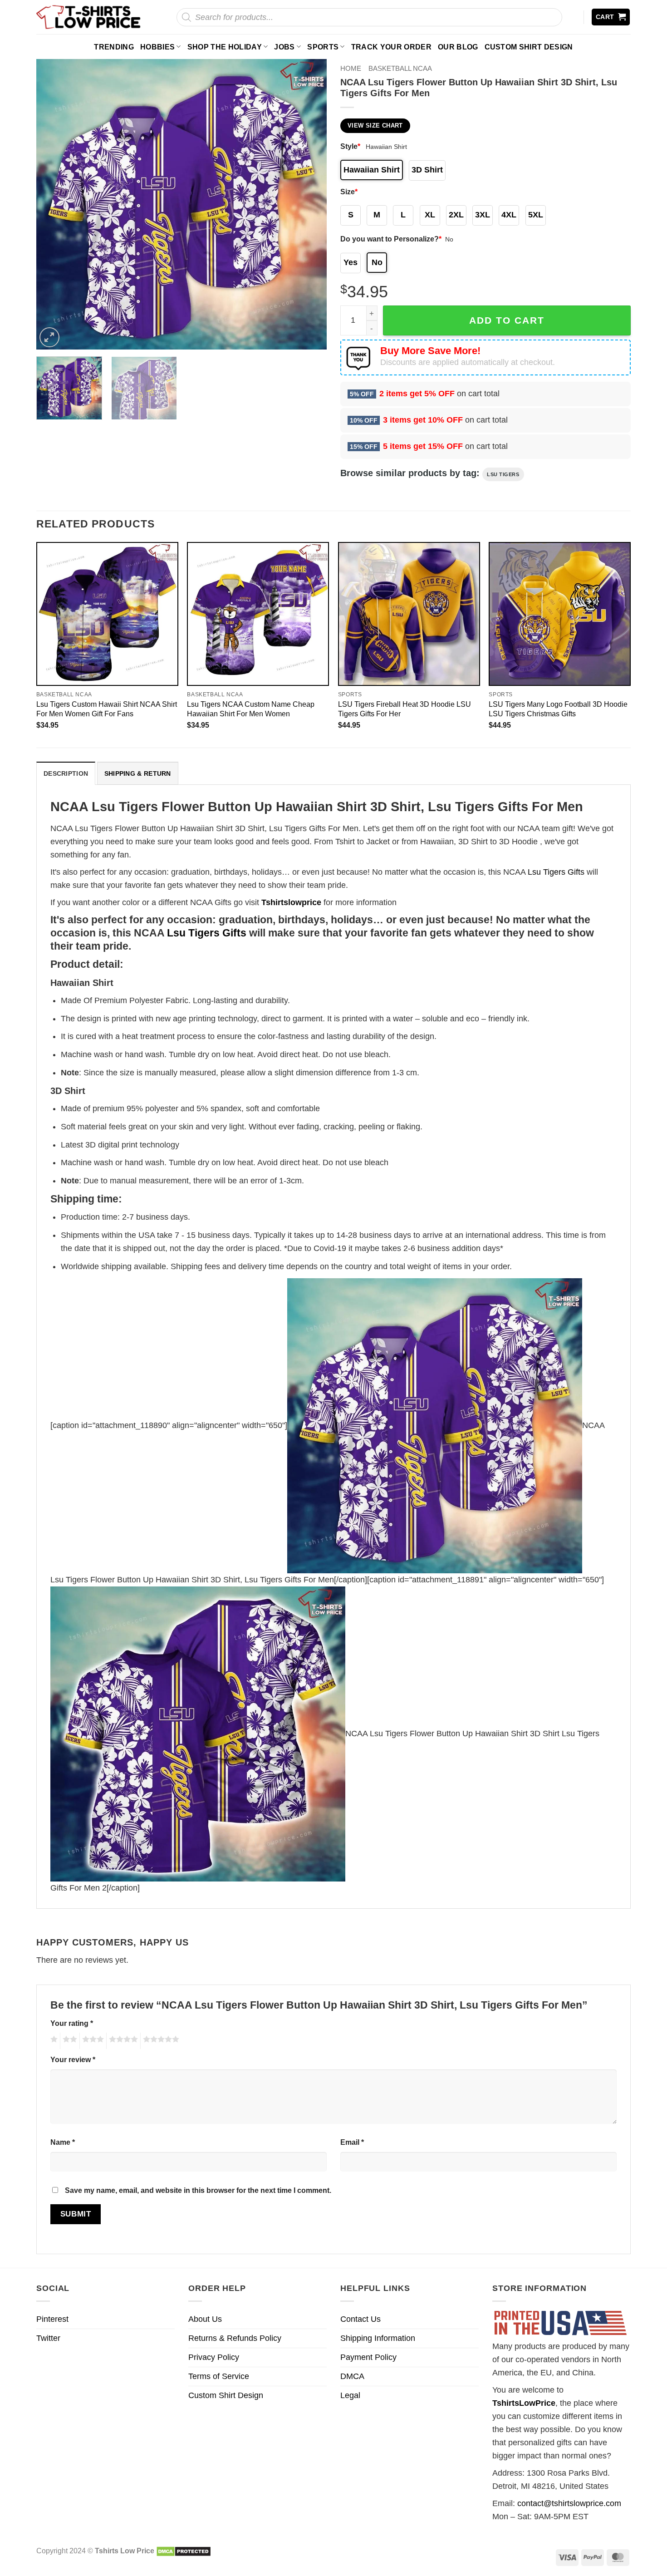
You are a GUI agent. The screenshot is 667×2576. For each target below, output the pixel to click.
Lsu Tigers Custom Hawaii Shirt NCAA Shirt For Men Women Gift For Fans (107, 709)
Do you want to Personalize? (391, 239)
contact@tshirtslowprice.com (569, 2503)
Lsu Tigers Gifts (556, 872)
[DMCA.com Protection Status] (184, 2551)
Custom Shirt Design (529, 47)
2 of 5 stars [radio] (69, 2041)
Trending (114, 47)
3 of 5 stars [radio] (92, 2041)
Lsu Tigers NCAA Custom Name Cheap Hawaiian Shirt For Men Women (251, 709)
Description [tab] (66, 773)
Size (349, 192)
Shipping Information (378, 2338)
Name (63, 2142)
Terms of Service (219, 2376)
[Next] (309, 204)
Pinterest (52, 2319)
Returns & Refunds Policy (235, 2338)
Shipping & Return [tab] (138, 773)
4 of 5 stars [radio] (122, 2041)
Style (350, 146)
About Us (205, 2319)
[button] (611, 17)
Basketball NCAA (400, 68)
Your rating (72, 2023)
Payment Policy (368, 2357)
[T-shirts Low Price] (89, 17)
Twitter (48, 2338)
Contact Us (360, 2319)
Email (352, 2142)
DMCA (352, 2376)
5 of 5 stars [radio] (160, 2041)
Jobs (284, 47)
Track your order (391, 47)
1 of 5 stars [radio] (53, 2041)
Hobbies (157, 47)
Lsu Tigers (503, 474)
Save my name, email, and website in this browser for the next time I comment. (198, 2190)
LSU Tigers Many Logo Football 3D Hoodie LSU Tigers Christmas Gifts (558, 709)
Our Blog (458, 47)
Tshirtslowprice (291, 902)
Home (351, 68)
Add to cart (507, 320)
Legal (350, 2395)
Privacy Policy (214, 2357)
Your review (73, 2059)
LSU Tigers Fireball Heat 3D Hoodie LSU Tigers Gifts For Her (405, 709)
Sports (323, 47)
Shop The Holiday (225, 47)
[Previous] (54, 204)
